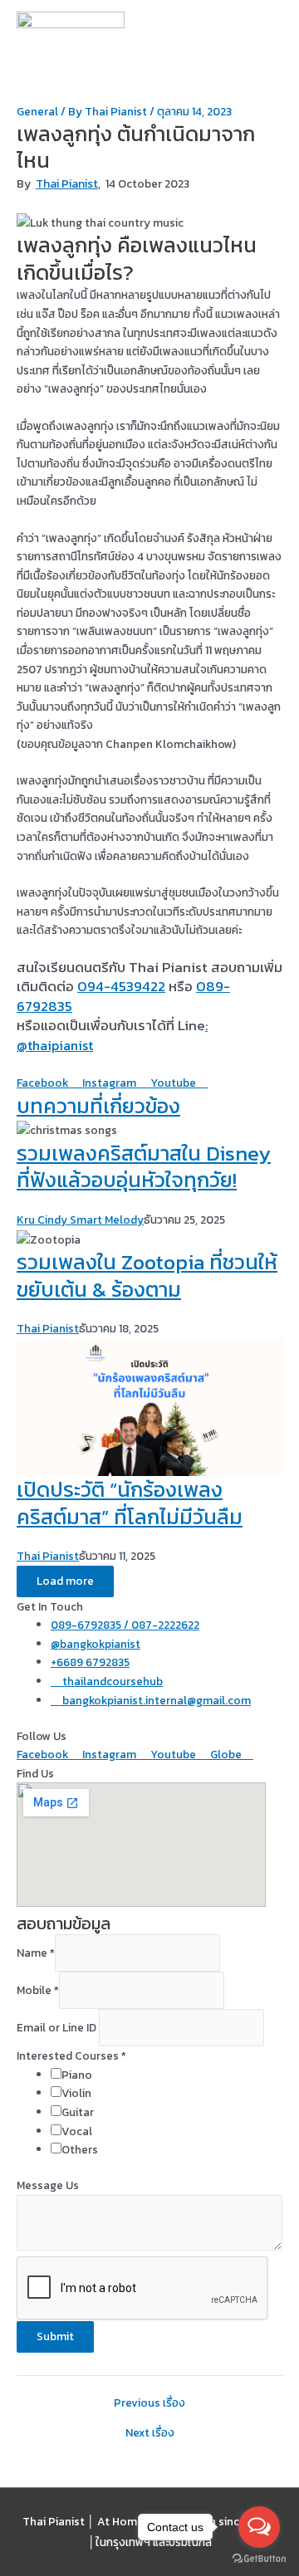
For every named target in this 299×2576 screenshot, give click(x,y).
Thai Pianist (67, 184)
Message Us (48, 2185)
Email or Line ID (58, 2027)
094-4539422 (121, 986)
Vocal (77, 2131)
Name (36, 1953)
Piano (77, 2075)
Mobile (38, 1990)
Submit (55, 2336)
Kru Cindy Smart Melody (80, 1220)
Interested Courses (71, 2055)
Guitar (78, 2112)
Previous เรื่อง (149, 2403)
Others (80, 2149)
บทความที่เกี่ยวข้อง (98, 1106)
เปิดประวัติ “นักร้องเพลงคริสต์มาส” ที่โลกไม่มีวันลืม (130, 1503)
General (37, 111)
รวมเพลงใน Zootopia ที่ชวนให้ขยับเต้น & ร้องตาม (147, 1276)
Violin (76, 2093)
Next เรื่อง (150, 2433)
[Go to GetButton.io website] (259, 2559)
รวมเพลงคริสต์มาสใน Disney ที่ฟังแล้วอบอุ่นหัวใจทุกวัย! (144, 1167)
